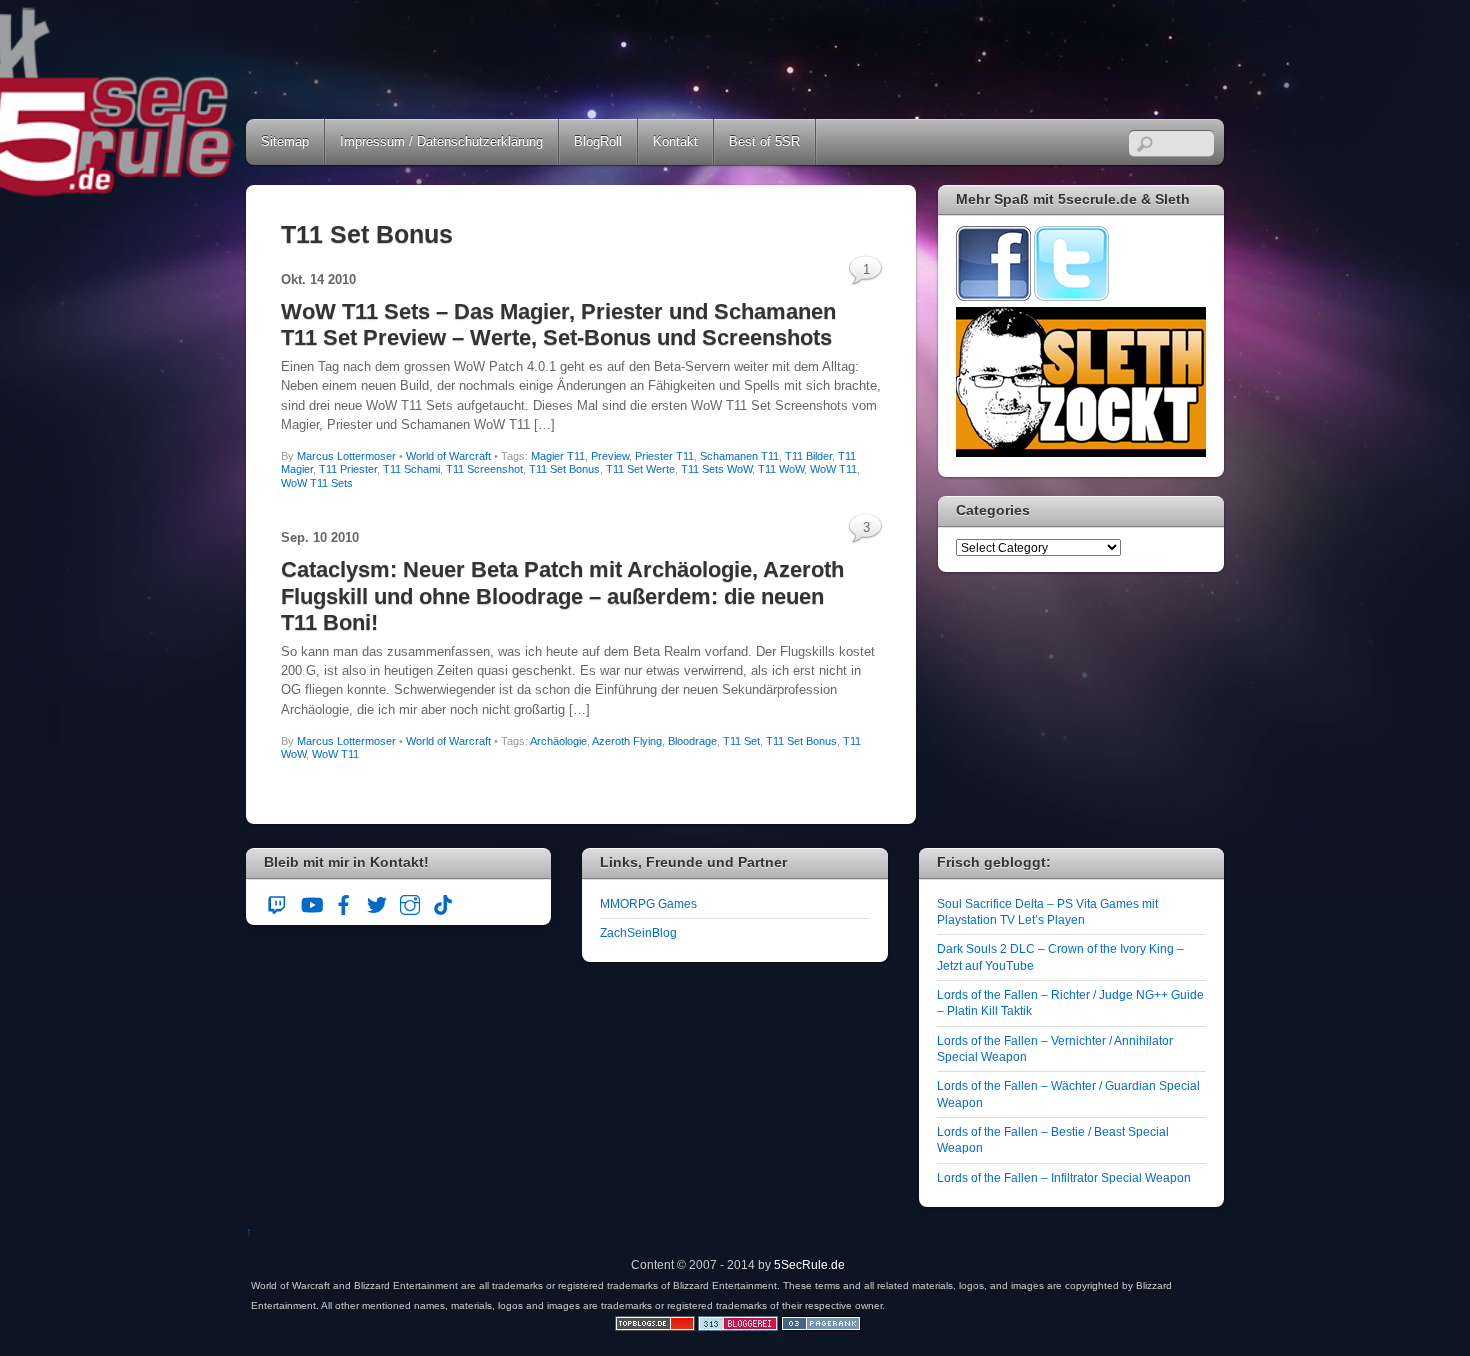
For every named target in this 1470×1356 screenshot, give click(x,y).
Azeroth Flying (627, 741)
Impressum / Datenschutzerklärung (441, 141)
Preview (610, 456)
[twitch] (278, 902)
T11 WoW (781, 469)
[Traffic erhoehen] (821, 1326)
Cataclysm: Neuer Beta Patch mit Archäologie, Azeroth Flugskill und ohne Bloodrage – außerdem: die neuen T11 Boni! (562, 596)
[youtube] (311, 902)
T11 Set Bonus (564, 469)
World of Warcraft (448, 456)
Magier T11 (558, 456)
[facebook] (344, 902)
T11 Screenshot (484, 469)
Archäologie (558, 741)
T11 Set (741, 741)
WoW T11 (833, 469)
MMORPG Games (648, 903)
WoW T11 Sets (317, 483)
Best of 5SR (764, 141)
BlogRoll (598, 141)
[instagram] (410, 902)
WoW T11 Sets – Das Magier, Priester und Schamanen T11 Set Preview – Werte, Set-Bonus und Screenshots (558, 324)
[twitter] (377, 902)
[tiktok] (443, 902)
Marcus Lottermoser (346, 456)
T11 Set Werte (640, 469)
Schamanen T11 (739, 456)
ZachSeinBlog (638, 932)
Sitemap (285, 141)
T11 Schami (411, 469)
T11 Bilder (808, 456)
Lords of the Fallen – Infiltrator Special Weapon (1064, 1177)
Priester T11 (664, 456)
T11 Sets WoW (716, 469)
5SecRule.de (809, 1264)
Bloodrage (692, 741)
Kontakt (675, 141)
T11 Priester (348, 469)
